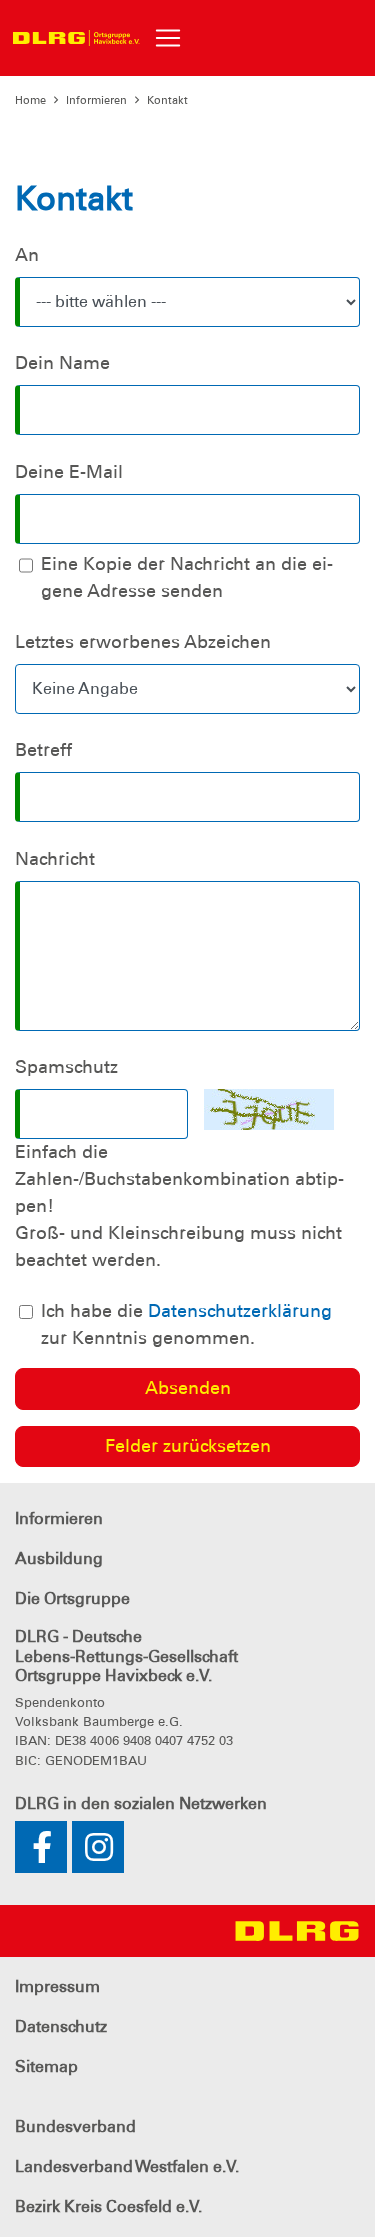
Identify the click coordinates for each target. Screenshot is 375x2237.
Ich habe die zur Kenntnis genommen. (186, 1324)
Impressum (57, 1986)
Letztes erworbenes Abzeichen (143, 642)
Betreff (43, 750)
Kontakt (167, 100)
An (27, 255)
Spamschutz (66, 1067)
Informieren (96, 100)
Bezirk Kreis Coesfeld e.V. (108, 2206)
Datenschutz (61, 2026)
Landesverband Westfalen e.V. (127, 2166)
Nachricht (55, 859)
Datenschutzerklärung (240, 1311)
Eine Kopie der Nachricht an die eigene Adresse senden (187, 577)
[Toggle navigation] (168, 38)
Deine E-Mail (69, 472)
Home (30, 100)
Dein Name (62, 363)
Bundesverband (75, 2126)
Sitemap (46, 2066)
